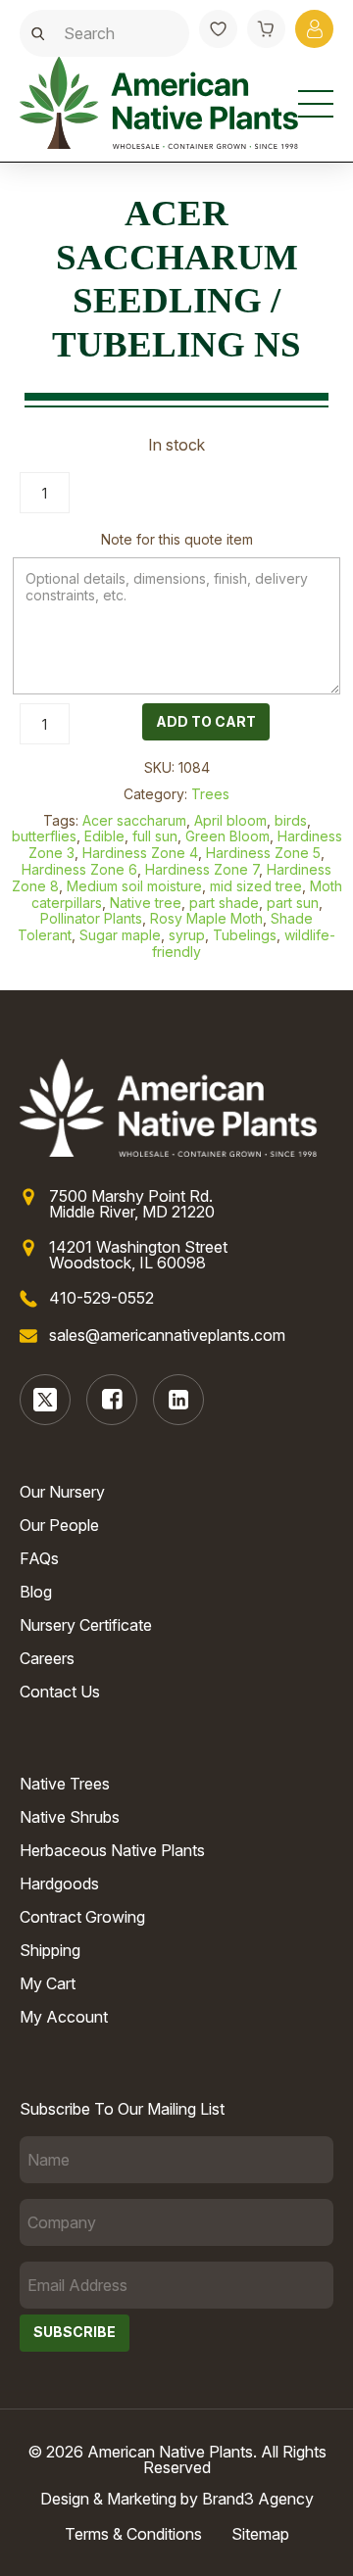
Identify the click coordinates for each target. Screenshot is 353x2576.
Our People (59, 1525)
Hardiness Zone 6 (79, 869)
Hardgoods (59, 1884)
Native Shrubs (70, 1817)
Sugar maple (120, 935)
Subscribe (75, 2332)
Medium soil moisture (134, 886)
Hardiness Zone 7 (202, 869)
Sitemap (260, 2534)
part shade (224, 903)
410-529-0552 (101, 1298)
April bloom (230, 820)
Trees (210, 794)
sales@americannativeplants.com (167, 1335)
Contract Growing (82, 1917)
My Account (64, 2017)
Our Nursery (62, 1492)
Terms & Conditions (133, 2534)
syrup (187, 935)
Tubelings (245, 935)
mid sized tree (256, 886)
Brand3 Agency (258, 2499)
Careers (47, 1658)
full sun (155, 836)
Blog (36, 1592)
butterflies (44, 836)
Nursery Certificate (86, 1625)
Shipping (50, 1950)
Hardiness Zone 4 (140, 853)
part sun (293, 903)
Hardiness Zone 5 (263, 853)
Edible (104, 836)
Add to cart (206, 721)
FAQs (39, 1558)
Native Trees (65, 1784)
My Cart (48, 1983)
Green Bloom (227, 836)
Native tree (146, 903)
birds (291, 820)
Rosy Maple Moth (206, 918)
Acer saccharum (134, 820)
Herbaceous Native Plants (112, 1850)
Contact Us (60, 1692)
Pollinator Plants (91, 918)
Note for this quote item (177, 539)
